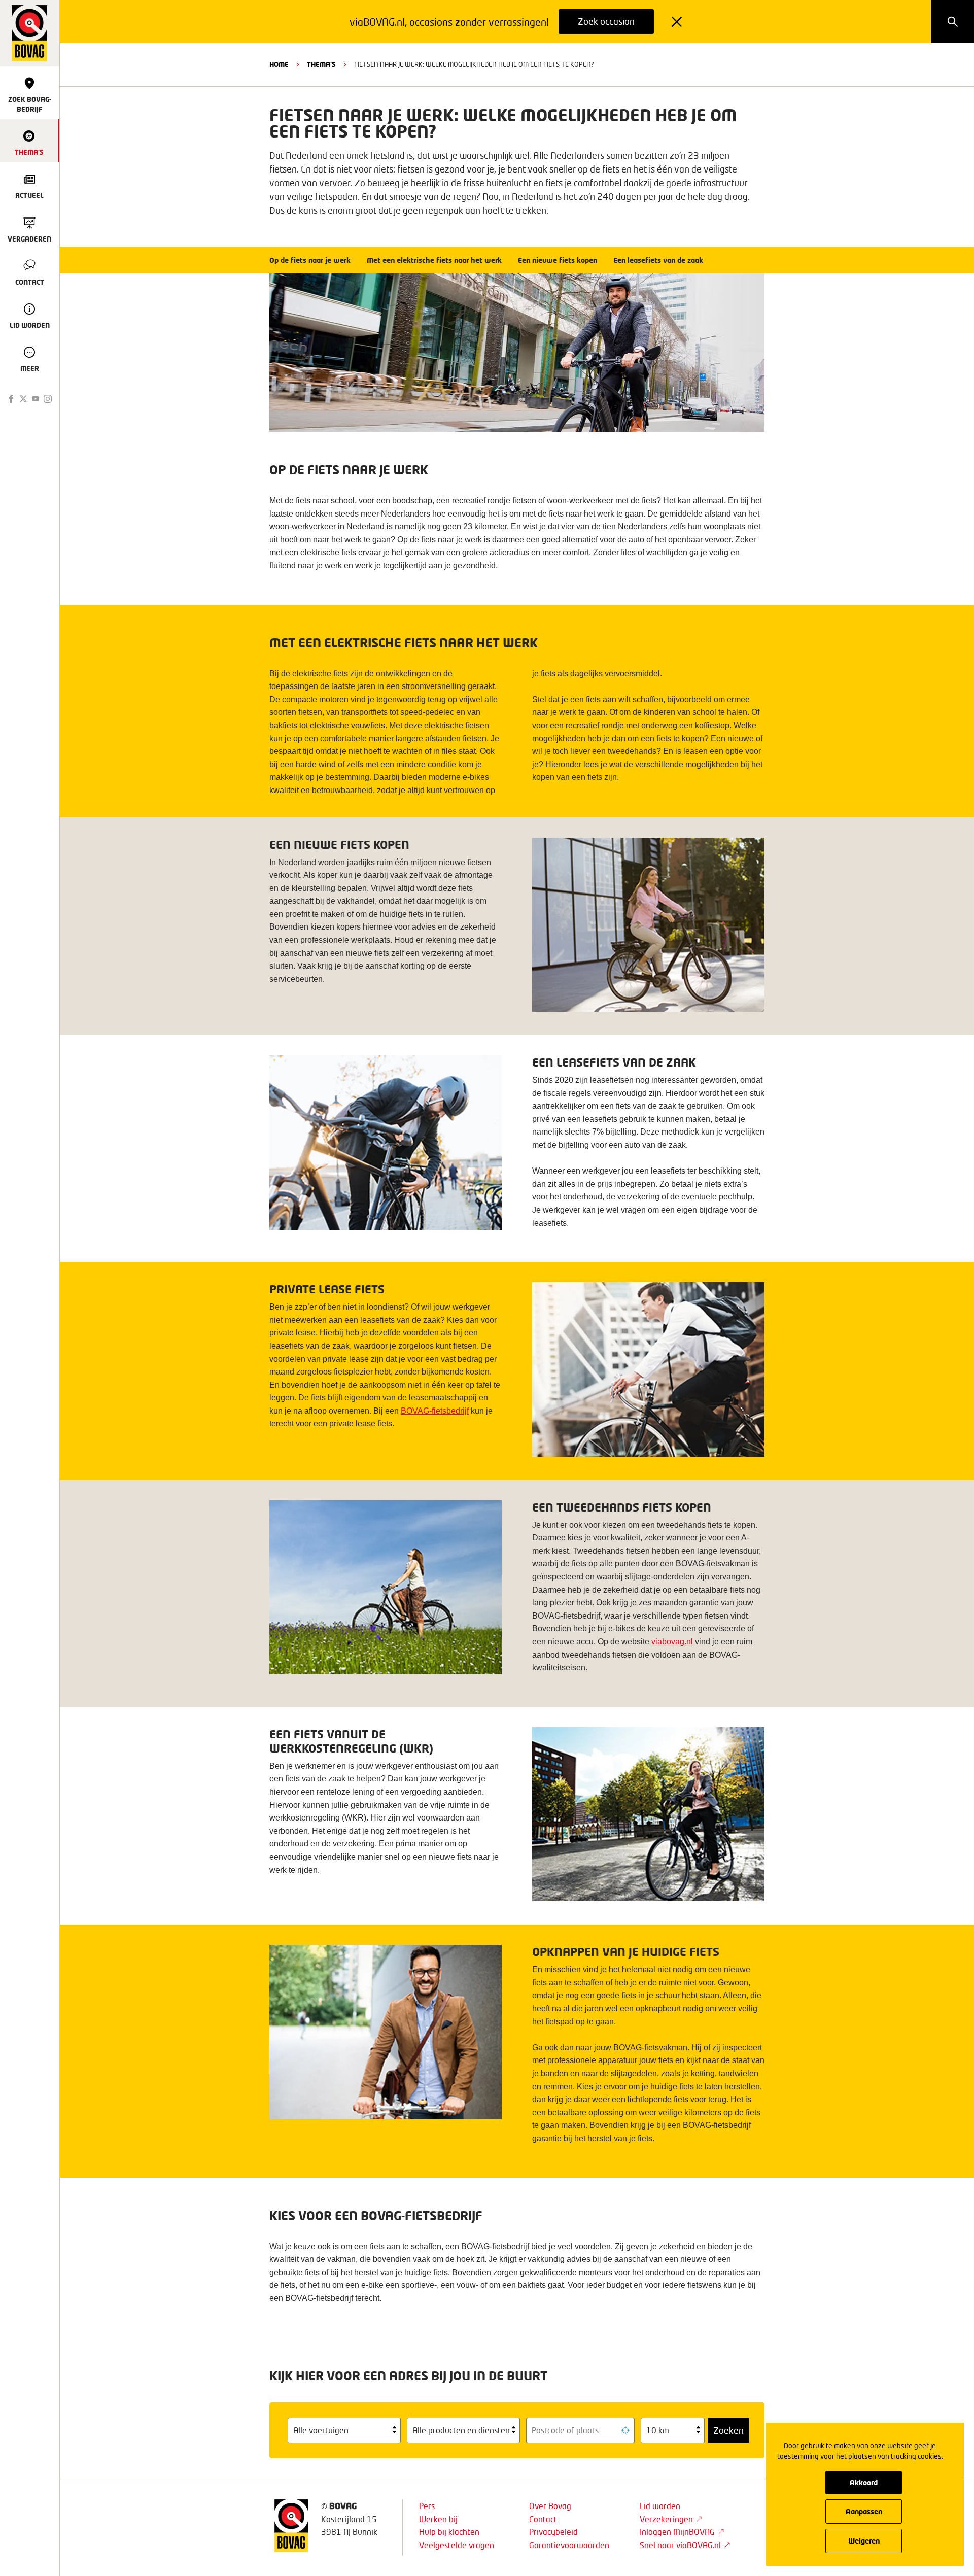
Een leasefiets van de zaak (658, 260)
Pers (427, 2506)
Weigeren (864, 2541)
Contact (543, 2519)
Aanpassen (864, 2511)
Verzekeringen (666, 2519)
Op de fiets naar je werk (310, 260)
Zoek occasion (606, 21)
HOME (279, 64)
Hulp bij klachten (449, 2532)
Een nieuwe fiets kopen (558, 260)
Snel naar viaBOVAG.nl (680, 2545)
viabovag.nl (672, 1642)
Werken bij (438, 2519)
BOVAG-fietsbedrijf (435, 1411)
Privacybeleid (553, 2532)
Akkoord (864, 2482)
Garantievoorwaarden (569, 2545)
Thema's (321, 64)
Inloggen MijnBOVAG (677, 2532)
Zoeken (728, 2430)
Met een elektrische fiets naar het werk (434, 260)
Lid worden (660, 2506)
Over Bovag (550, 2506)
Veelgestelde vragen (457, 2545)
